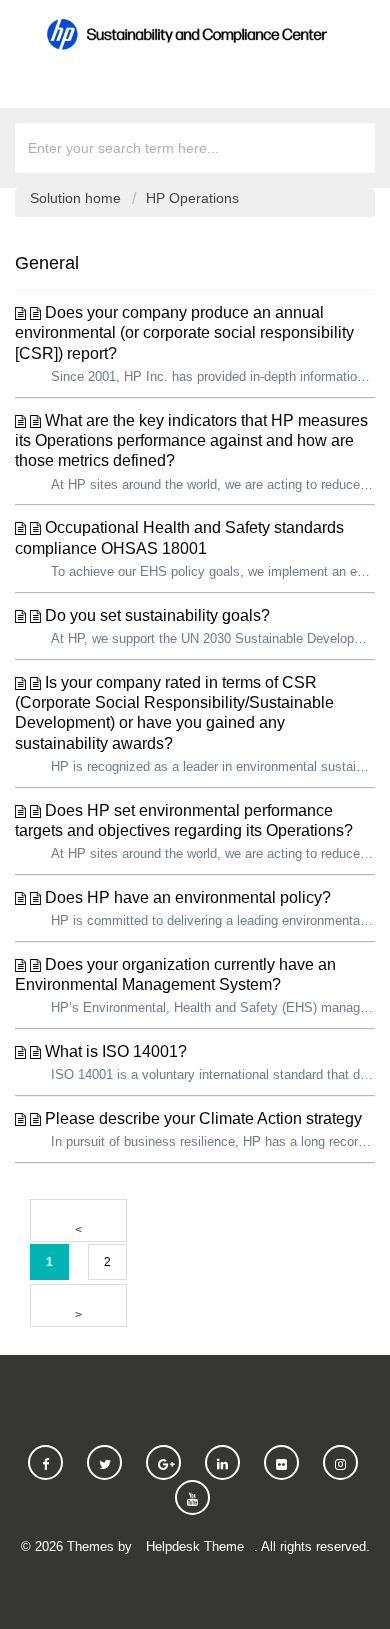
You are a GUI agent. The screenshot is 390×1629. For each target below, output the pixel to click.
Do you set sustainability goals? (157, 615)
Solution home (77, 198)
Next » (78, 1305)
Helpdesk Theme (195, 1546)
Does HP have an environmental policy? (188, 897)
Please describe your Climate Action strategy (203, 1118)
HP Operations (192, 198)
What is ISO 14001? (116, 1051)
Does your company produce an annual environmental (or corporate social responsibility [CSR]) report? (184, 333)
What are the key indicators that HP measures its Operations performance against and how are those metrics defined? (191, 441)
